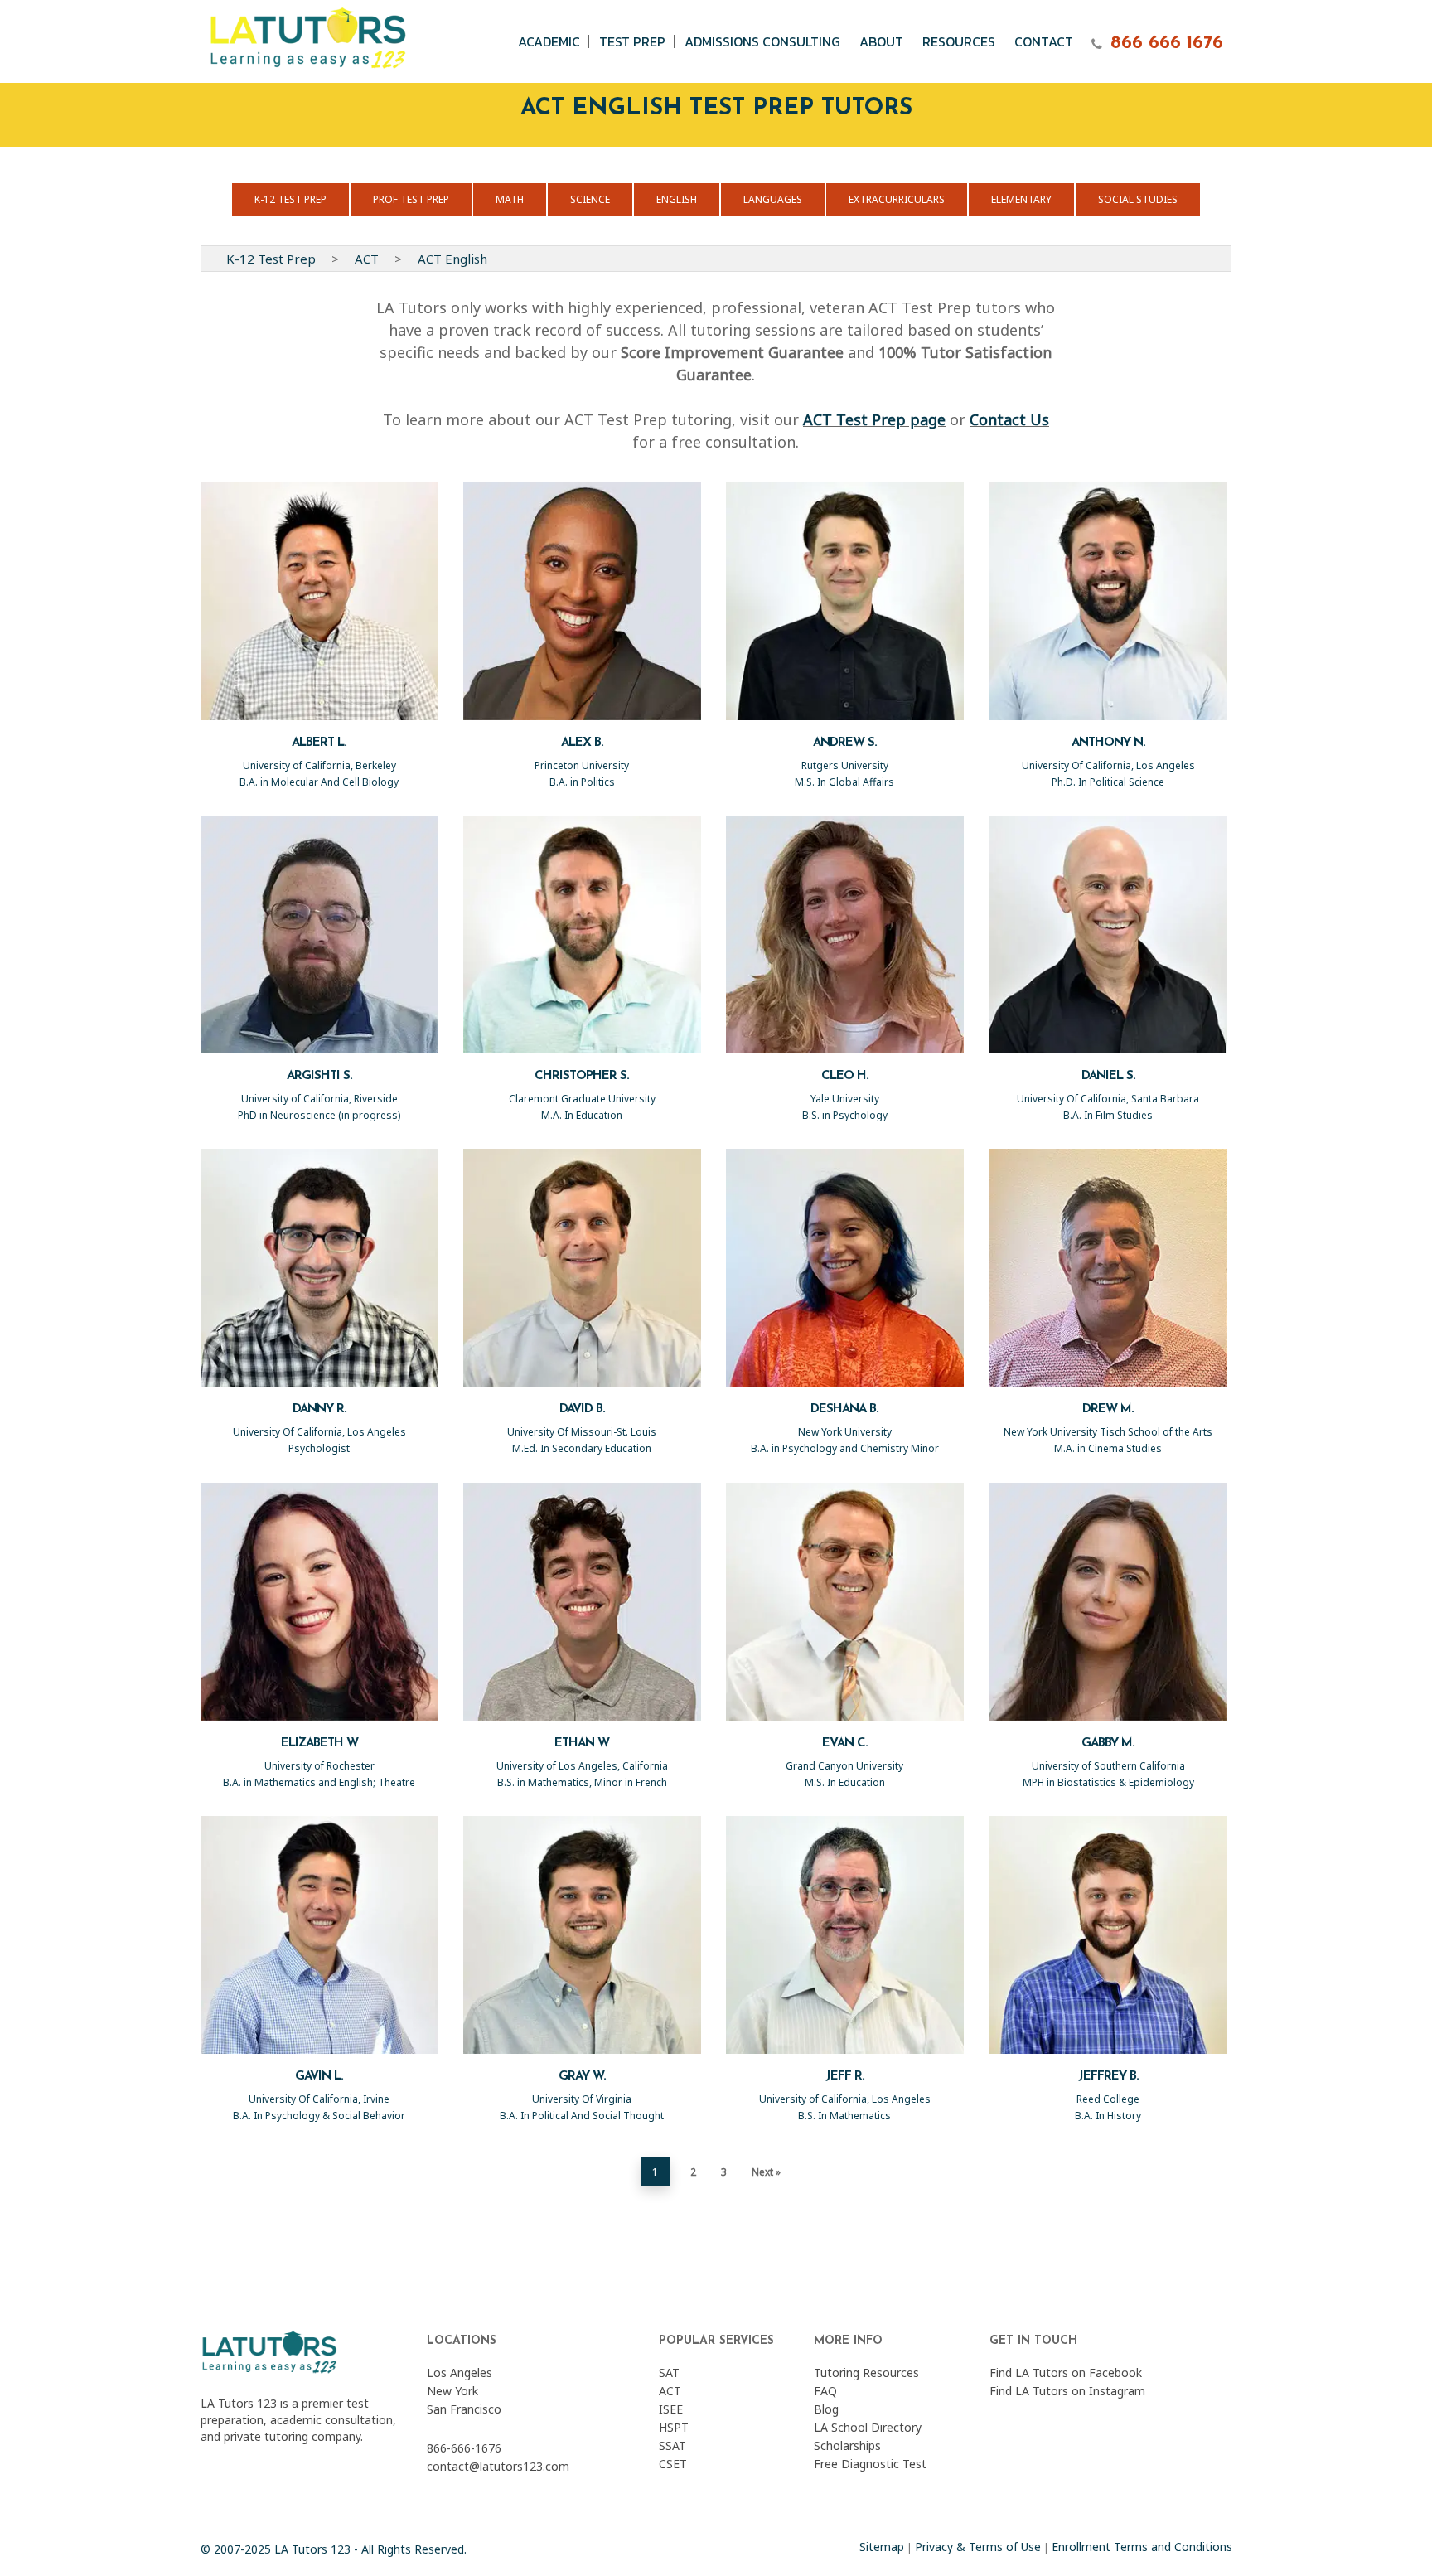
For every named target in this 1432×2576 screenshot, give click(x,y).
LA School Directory (868, 2427)
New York (452, 2391)
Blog (826, 2409)
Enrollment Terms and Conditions (1142, 2547)
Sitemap (882, 2547)
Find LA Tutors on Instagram (1067, 2391)
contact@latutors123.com (498, 2466)
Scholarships (847, 2445)
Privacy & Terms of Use (978, 2547)
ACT (367, 259)
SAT (669, 2373)
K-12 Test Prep (271, 259)
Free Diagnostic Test (870, 2464)
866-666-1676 (464, 2448)
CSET (673, 2464)
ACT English (452, 259)
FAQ (825, 2391)
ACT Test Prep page (874, 419)
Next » (766, 2172)
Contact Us (1009, 419)
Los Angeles (460, 2373)
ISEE (671, 2409)
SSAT (672, 2445)
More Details (327, 585)
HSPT (674, 2427)
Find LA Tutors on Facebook (1066, 2373)
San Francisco (464, 2409)
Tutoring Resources (866, 2373)
